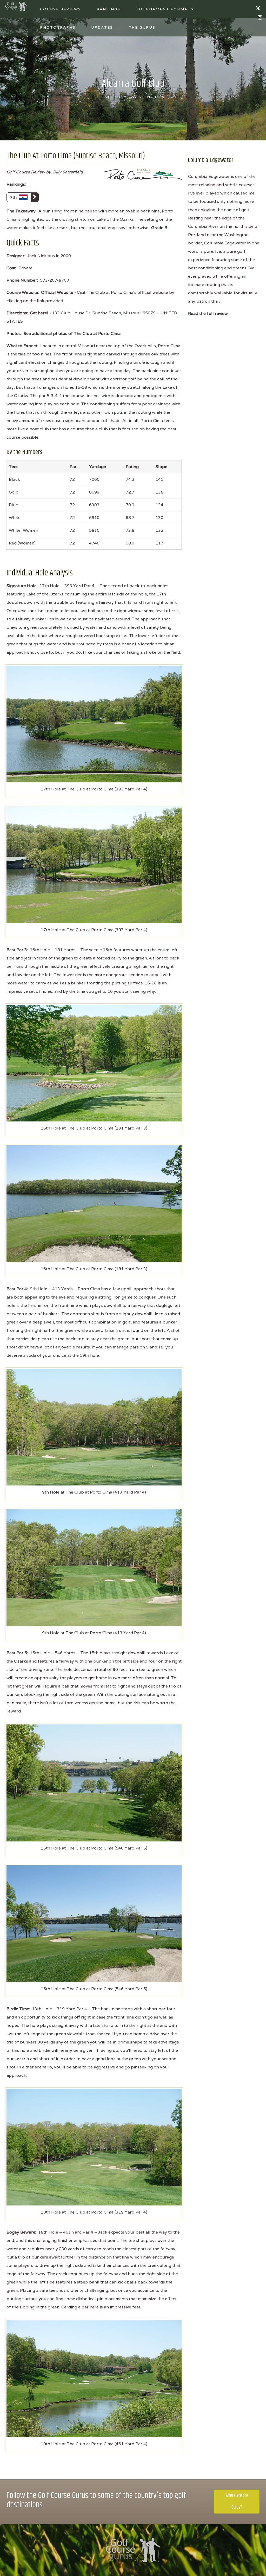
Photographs (58, 27)
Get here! (39, 313)
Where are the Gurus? (237, 2502)
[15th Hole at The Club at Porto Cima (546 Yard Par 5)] (94, 1783)
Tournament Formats (165, 9)
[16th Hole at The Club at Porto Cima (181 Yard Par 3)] (94, 1063)
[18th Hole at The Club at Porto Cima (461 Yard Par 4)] (94, 2378)
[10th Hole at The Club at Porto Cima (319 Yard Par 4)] (94, 2147)
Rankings (108, 9)
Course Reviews (61, 9)
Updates (102, 27)
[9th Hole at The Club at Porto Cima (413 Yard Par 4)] (94, 1427)
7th (14, 197)
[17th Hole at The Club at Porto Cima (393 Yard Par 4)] (94, 724)
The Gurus (142, 27)
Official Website (57, 292)
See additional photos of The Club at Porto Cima (72, 333)
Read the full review (208, 313)
